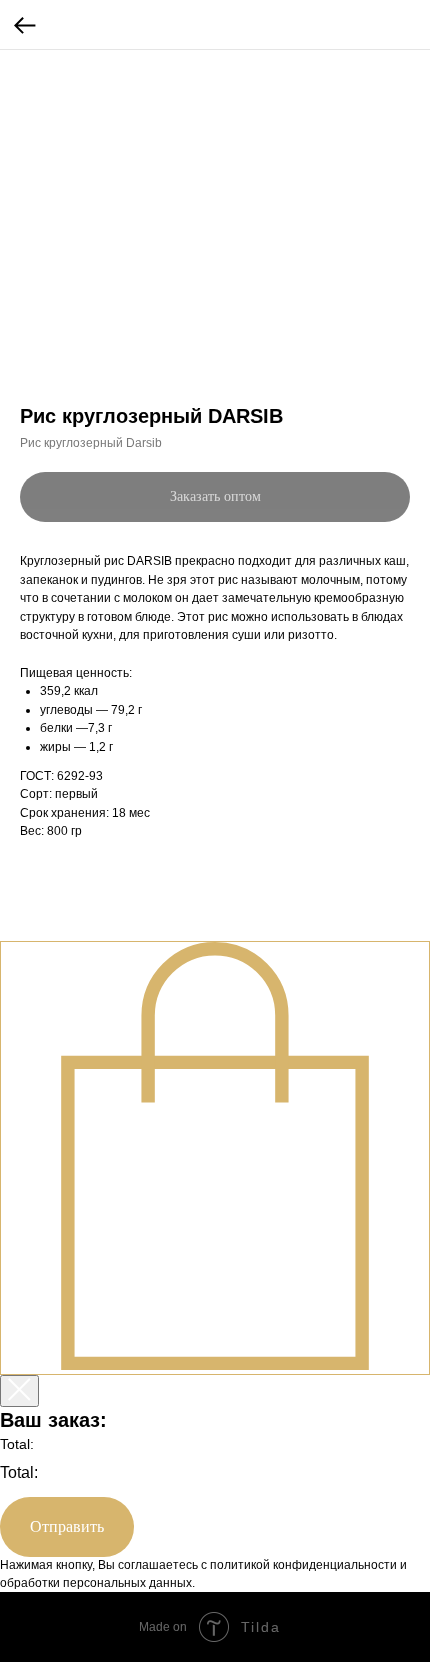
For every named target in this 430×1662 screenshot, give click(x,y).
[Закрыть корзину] (19, 1391)
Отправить (67, 1526)
